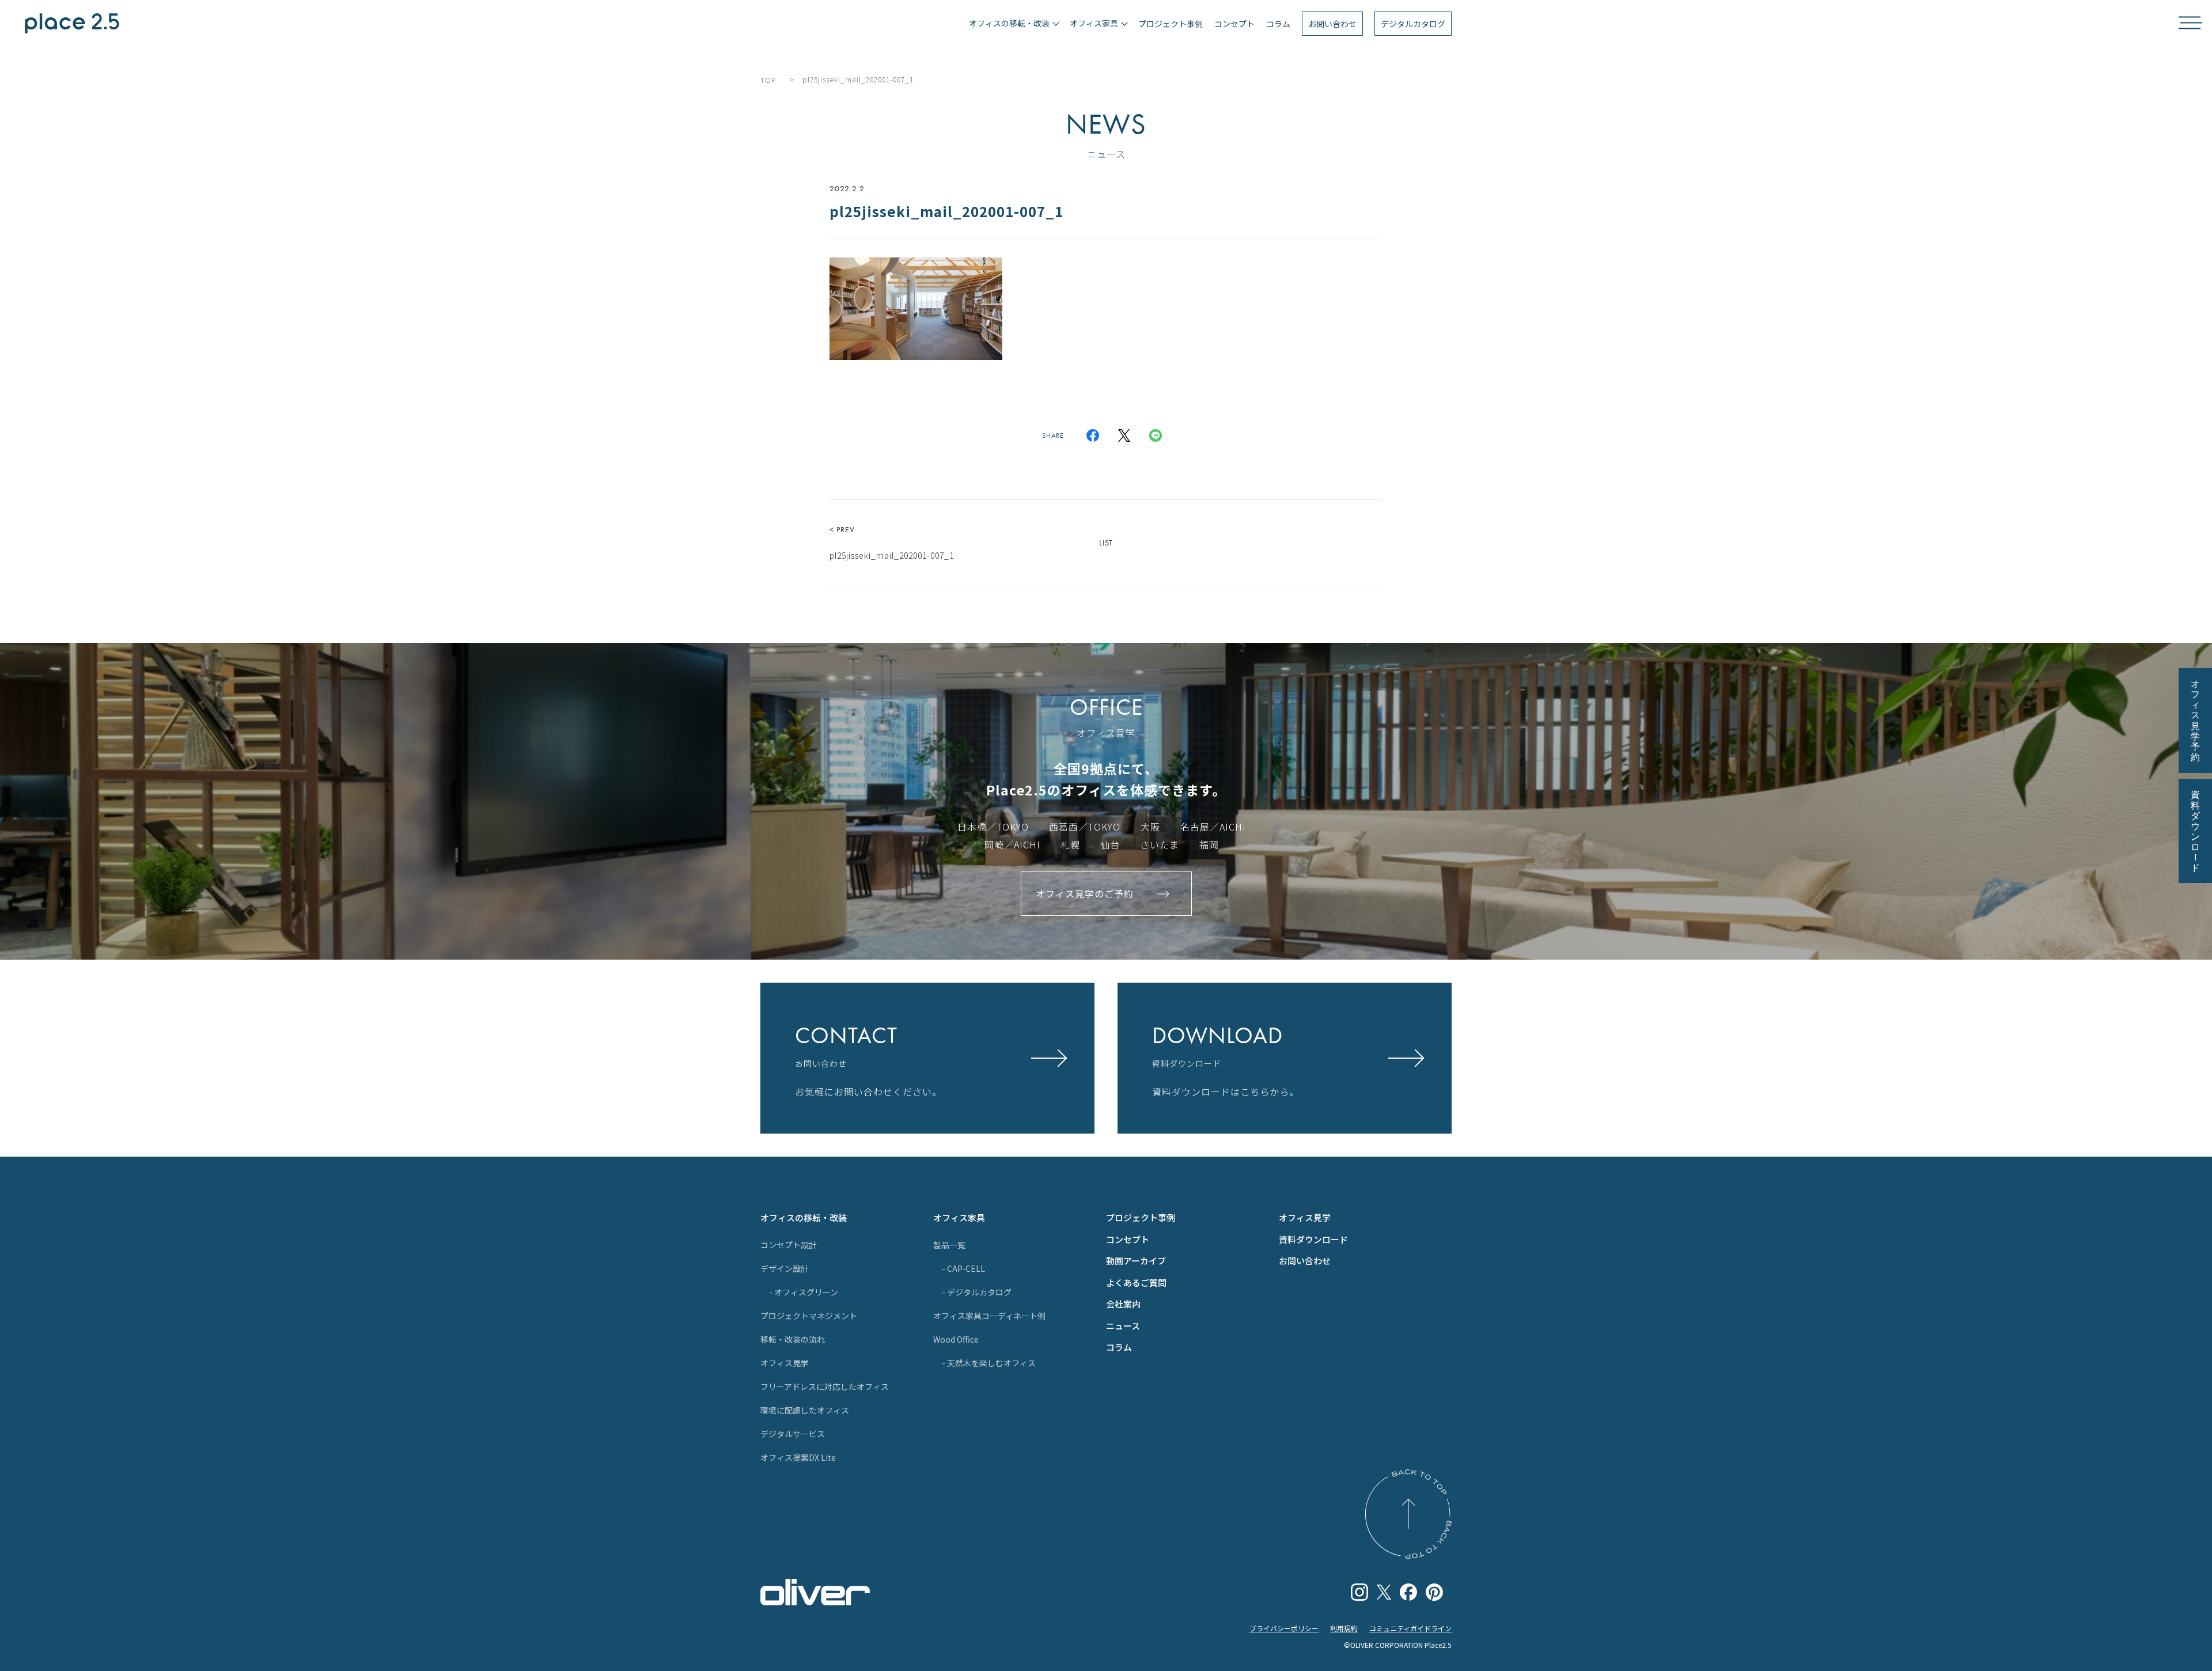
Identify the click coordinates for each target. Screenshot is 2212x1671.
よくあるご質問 (1136, 1282)
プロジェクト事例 (1171, 24)
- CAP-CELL (963, 1268)
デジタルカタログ (1413, 24)
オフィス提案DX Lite (798, 1457)
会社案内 (1123, 1304)
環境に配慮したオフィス (805, 1410)
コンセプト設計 (789, 1245)
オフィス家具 (959, 1217)
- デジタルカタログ (977, 1292)
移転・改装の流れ (793, 1339)
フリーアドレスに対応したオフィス (825, 1386)
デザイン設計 (785, 1268)
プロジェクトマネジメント (809, 1316)
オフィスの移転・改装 (804, 1217)
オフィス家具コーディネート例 (989, 1316)
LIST (1106, 543)
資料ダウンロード (1313, 1239)
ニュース (1123, 1326)
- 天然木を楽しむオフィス (989, 1363)
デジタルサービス (793, 1434)
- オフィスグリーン (804, 1292)
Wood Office (956, 1339)
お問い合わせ (1332, 24)
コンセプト (1234, 24)
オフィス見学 (785, 1363)
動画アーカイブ (1136, 1261)
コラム (1278, 24)
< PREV (892, 543)
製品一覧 (949, 1245)
